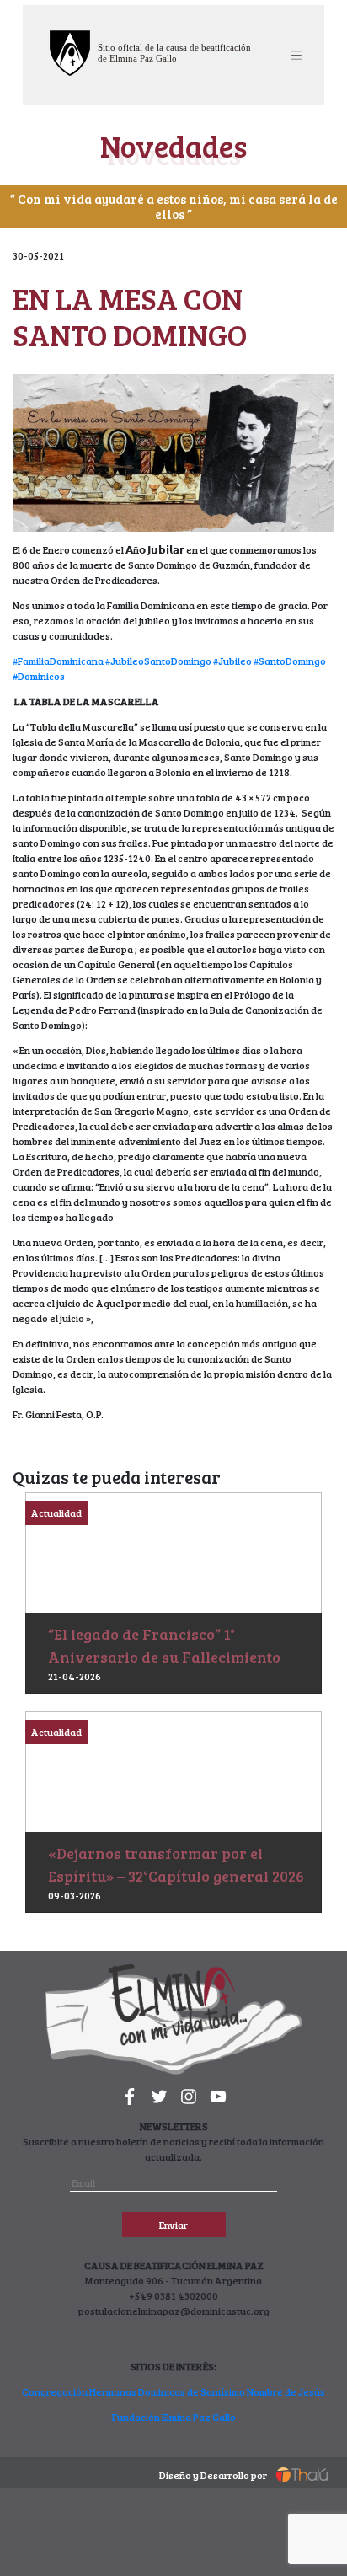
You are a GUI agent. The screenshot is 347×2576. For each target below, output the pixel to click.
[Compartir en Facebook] (309, 1462)
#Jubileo (232, 661)
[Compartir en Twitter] (326, 1462)
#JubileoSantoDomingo (158, 661)
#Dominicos (39, 676)
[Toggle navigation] (297, 55)
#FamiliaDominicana (58, 661)
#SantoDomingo (290, 661)
